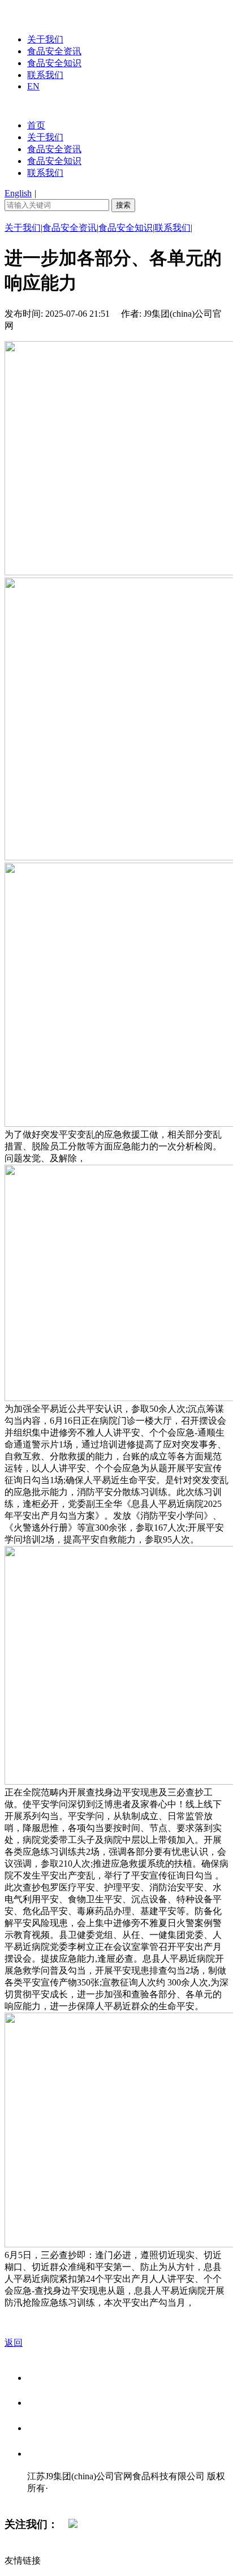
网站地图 (50, 2500)
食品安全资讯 (54, 51)
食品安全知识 (54, 63)
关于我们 (45, 39)
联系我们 (45, 75)
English (18, 193)
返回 (14, 2343)
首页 (36, 125)
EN (33, 86)
